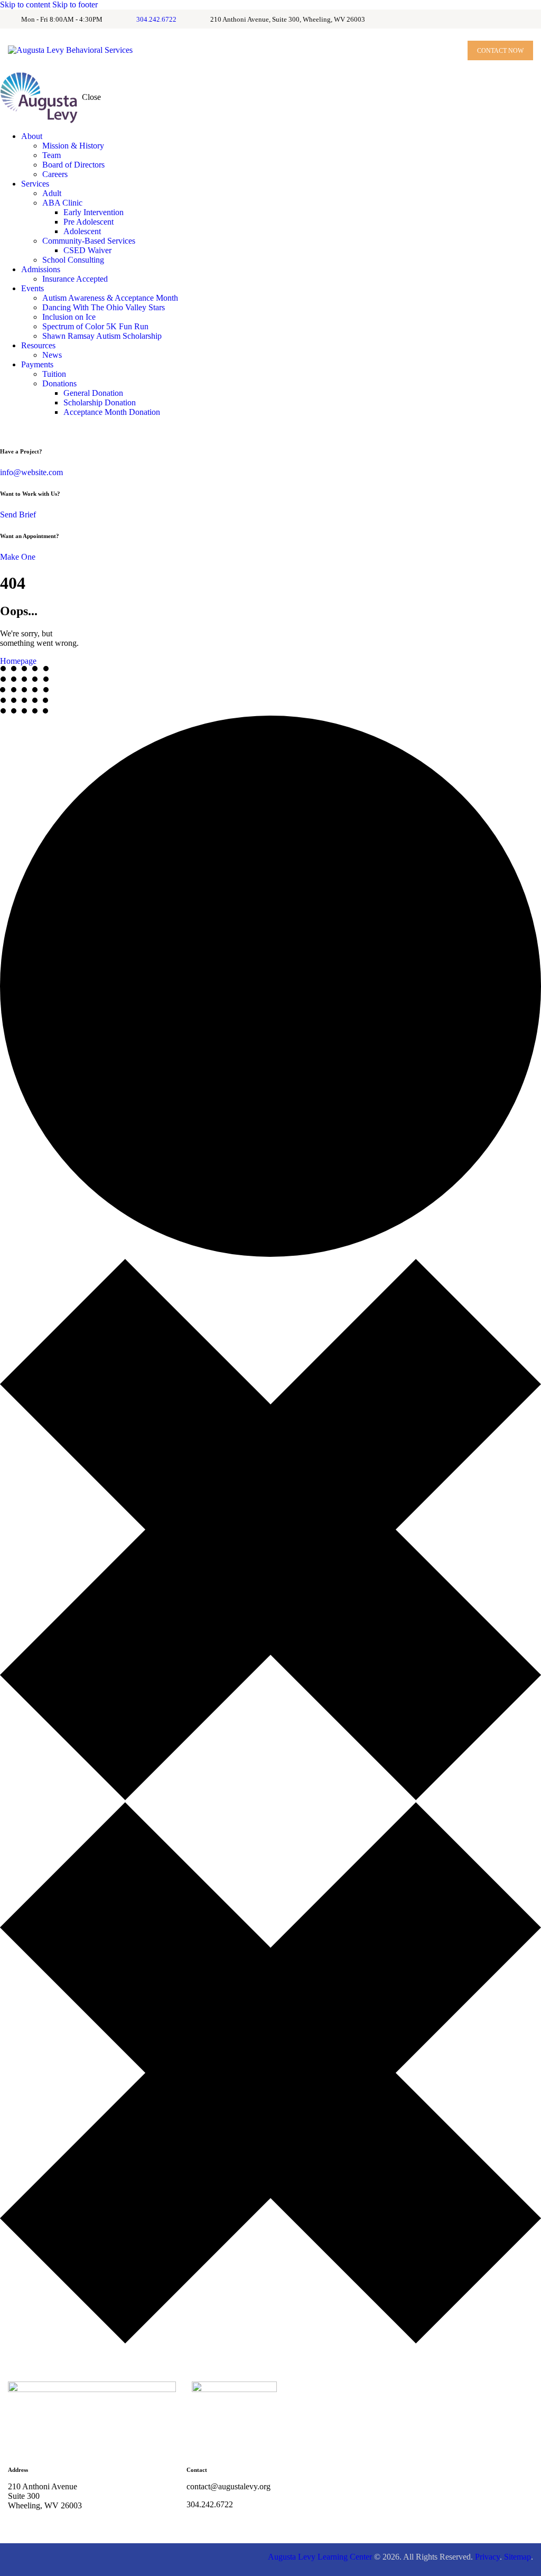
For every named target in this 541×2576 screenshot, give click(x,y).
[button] (446, 50)
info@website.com (31, 472)
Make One (18, 557)
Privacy (487, 2557)
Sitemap (517, 2557)
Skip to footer (75, 4)
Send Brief (18, 515)
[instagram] (17, 430)
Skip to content (25, 4)
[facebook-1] (6, 430)
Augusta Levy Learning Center (320, 2557)
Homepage (18, 661)
